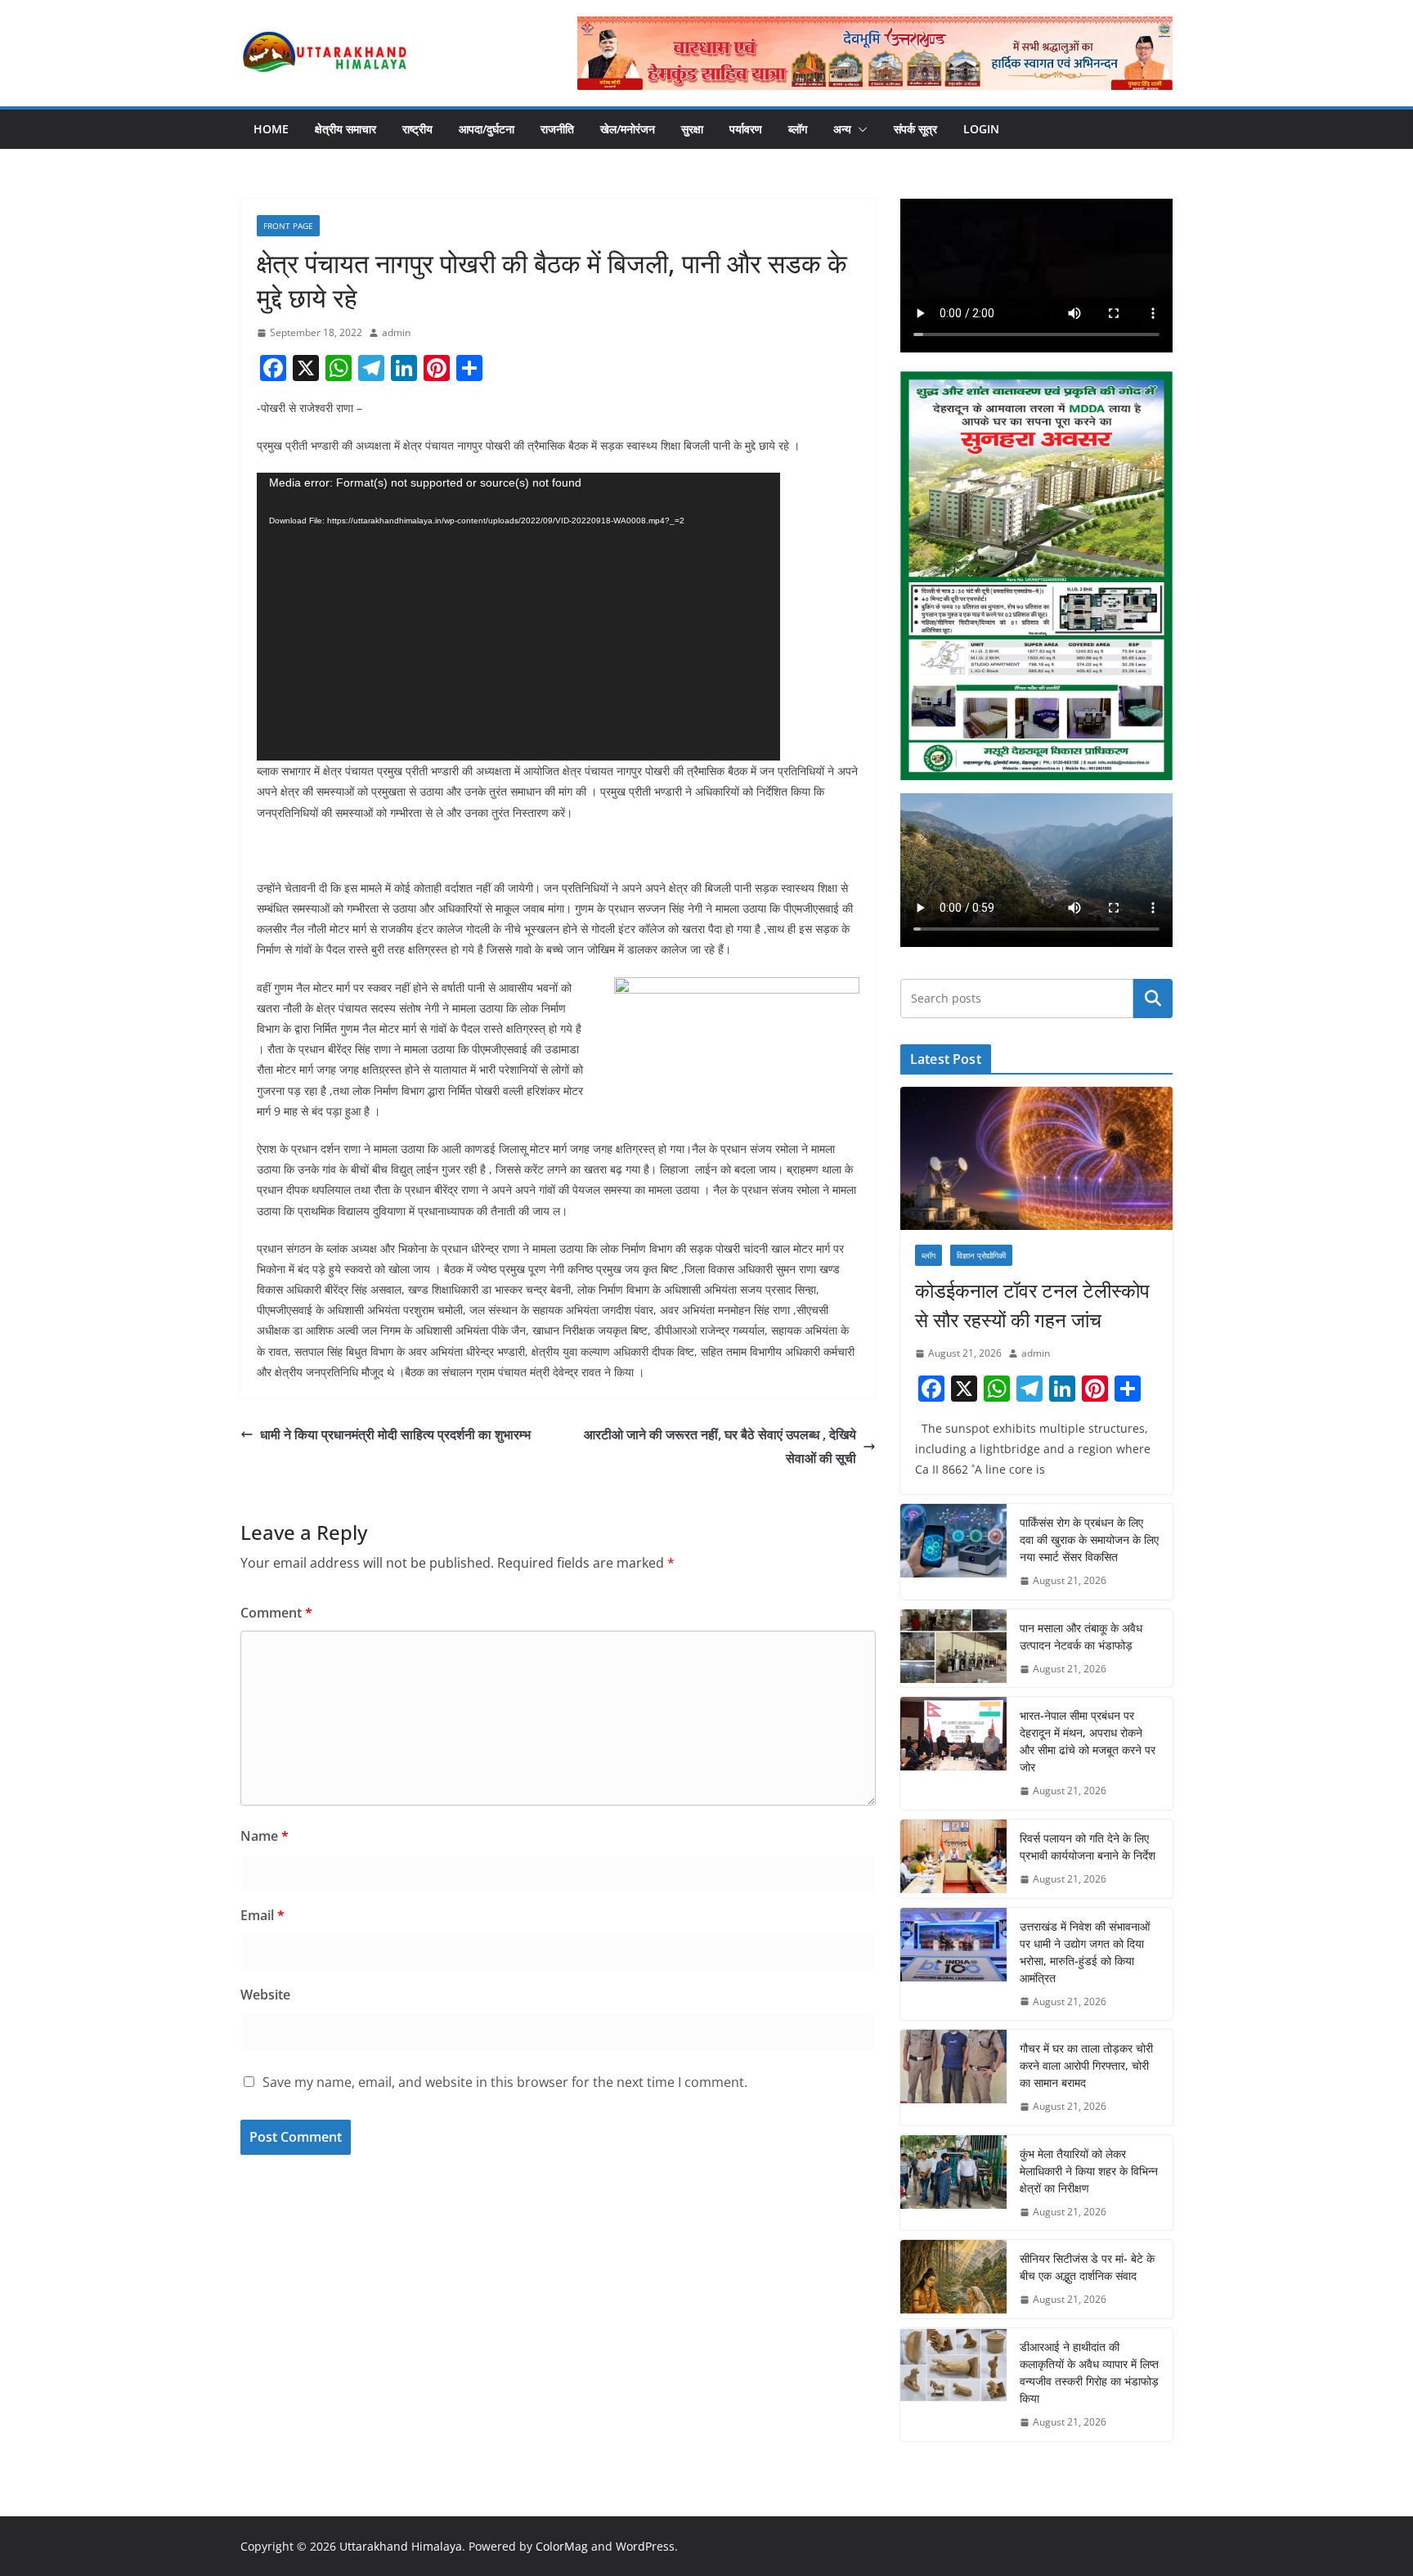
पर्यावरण (746, 129)
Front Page (288, 226)
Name (265, 1836)
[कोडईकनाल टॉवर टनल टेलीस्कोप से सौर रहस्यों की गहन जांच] (1036, 1158)
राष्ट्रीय (417, 129)
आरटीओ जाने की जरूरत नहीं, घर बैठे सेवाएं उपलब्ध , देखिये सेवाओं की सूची (720, 1446)
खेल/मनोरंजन (628, 129)
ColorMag (562, 2546)
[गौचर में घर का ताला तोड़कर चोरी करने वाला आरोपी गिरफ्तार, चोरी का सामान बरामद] (953, 2078)
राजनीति (557, 129)
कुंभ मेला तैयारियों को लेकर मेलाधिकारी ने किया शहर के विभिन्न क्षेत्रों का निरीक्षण (1089, 2171)
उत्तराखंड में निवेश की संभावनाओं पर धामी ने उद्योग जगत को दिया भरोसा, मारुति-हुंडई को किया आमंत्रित (1085, 1952)
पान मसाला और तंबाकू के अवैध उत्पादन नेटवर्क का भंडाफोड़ (1081, 1636)
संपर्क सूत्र (915, 129)
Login (981, 129)
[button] (859, 129)
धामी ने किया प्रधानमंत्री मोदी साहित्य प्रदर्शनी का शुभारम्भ (395, 1434)
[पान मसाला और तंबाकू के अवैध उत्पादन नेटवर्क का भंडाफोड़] (953, 1649)
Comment (276, 1613)
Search (1153, 999)
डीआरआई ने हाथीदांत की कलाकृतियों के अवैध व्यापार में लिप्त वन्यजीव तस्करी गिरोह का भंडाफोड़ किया (1089, 2372)
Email (262, 1915)
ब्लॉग (798, 129)
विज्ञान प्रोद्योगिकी (981, 1255)
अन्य (842, 129)
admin (396, 332)
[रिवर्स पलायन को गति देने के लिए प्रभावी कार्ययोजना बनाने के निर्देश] (953, 1859)
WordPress (645, 2546)
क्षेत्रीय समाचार (345, 129)
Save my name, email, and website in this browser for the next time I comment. (505, 2082)
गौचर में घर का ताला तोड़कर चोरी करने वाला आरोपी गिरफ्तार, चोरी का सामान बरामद (1086, 2065)
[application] (518, 617)
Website (265, 1995)
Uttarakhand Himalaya (401, 2546)
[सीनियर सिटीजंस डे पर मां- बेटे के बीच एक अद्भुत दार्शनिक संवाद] (953, 2279)
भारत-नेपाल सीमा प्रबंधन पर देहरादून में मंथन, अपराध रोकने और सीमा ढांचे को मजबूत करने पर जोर (1088, 1741)
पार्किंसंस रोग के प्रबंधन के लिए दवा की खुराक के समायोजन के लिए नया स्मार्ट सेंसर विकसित (1089, 1539)
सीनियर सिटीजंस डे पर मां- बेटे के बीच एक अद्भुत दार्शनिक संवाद (1087, 2267)
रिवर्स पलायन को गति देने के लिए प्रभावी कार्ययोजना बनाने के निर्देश (1088, 1847)
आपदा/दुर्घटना (487, 129)
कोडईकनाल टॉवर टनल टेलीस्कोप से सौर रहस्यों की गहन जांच (1032, 1305)
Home (271, 129)
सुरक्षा (692, 129)
